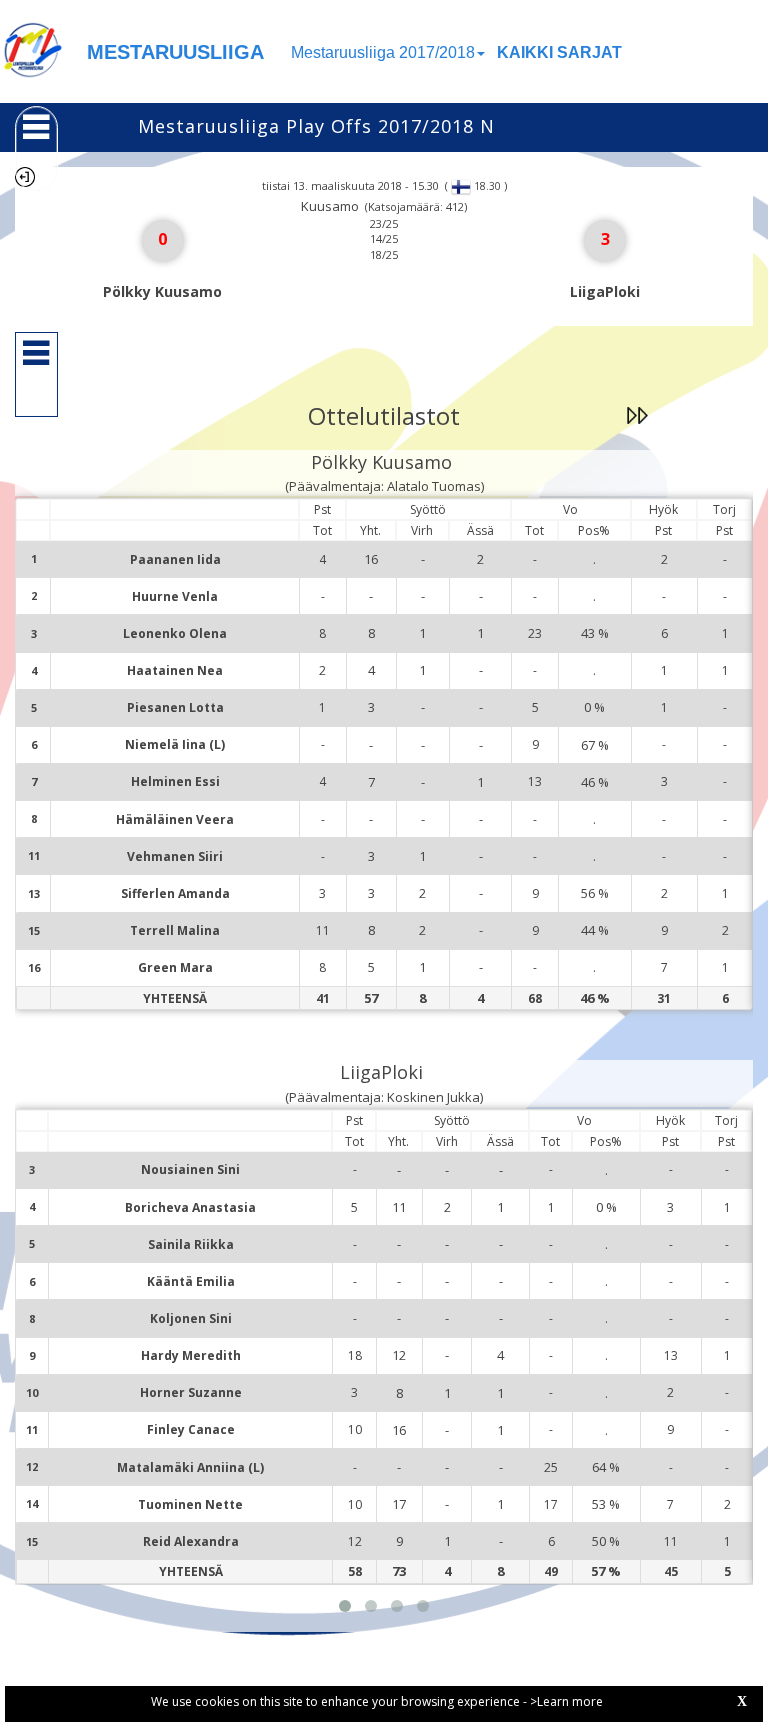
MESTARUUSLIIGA (175, 52)
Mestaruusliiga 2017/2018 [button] (383, 52)
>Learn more (566, 1701)
